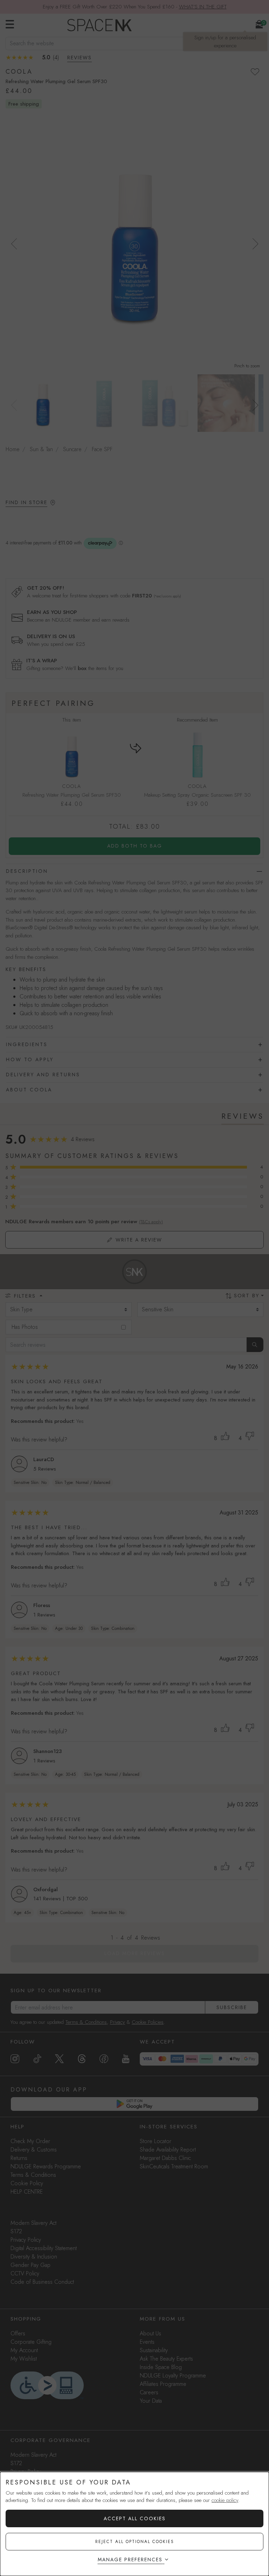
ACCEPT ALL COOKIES (135, 2518)
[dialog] (134, 2524)
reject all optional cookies (135, 2542)
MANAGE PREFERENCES (130, 2560)
